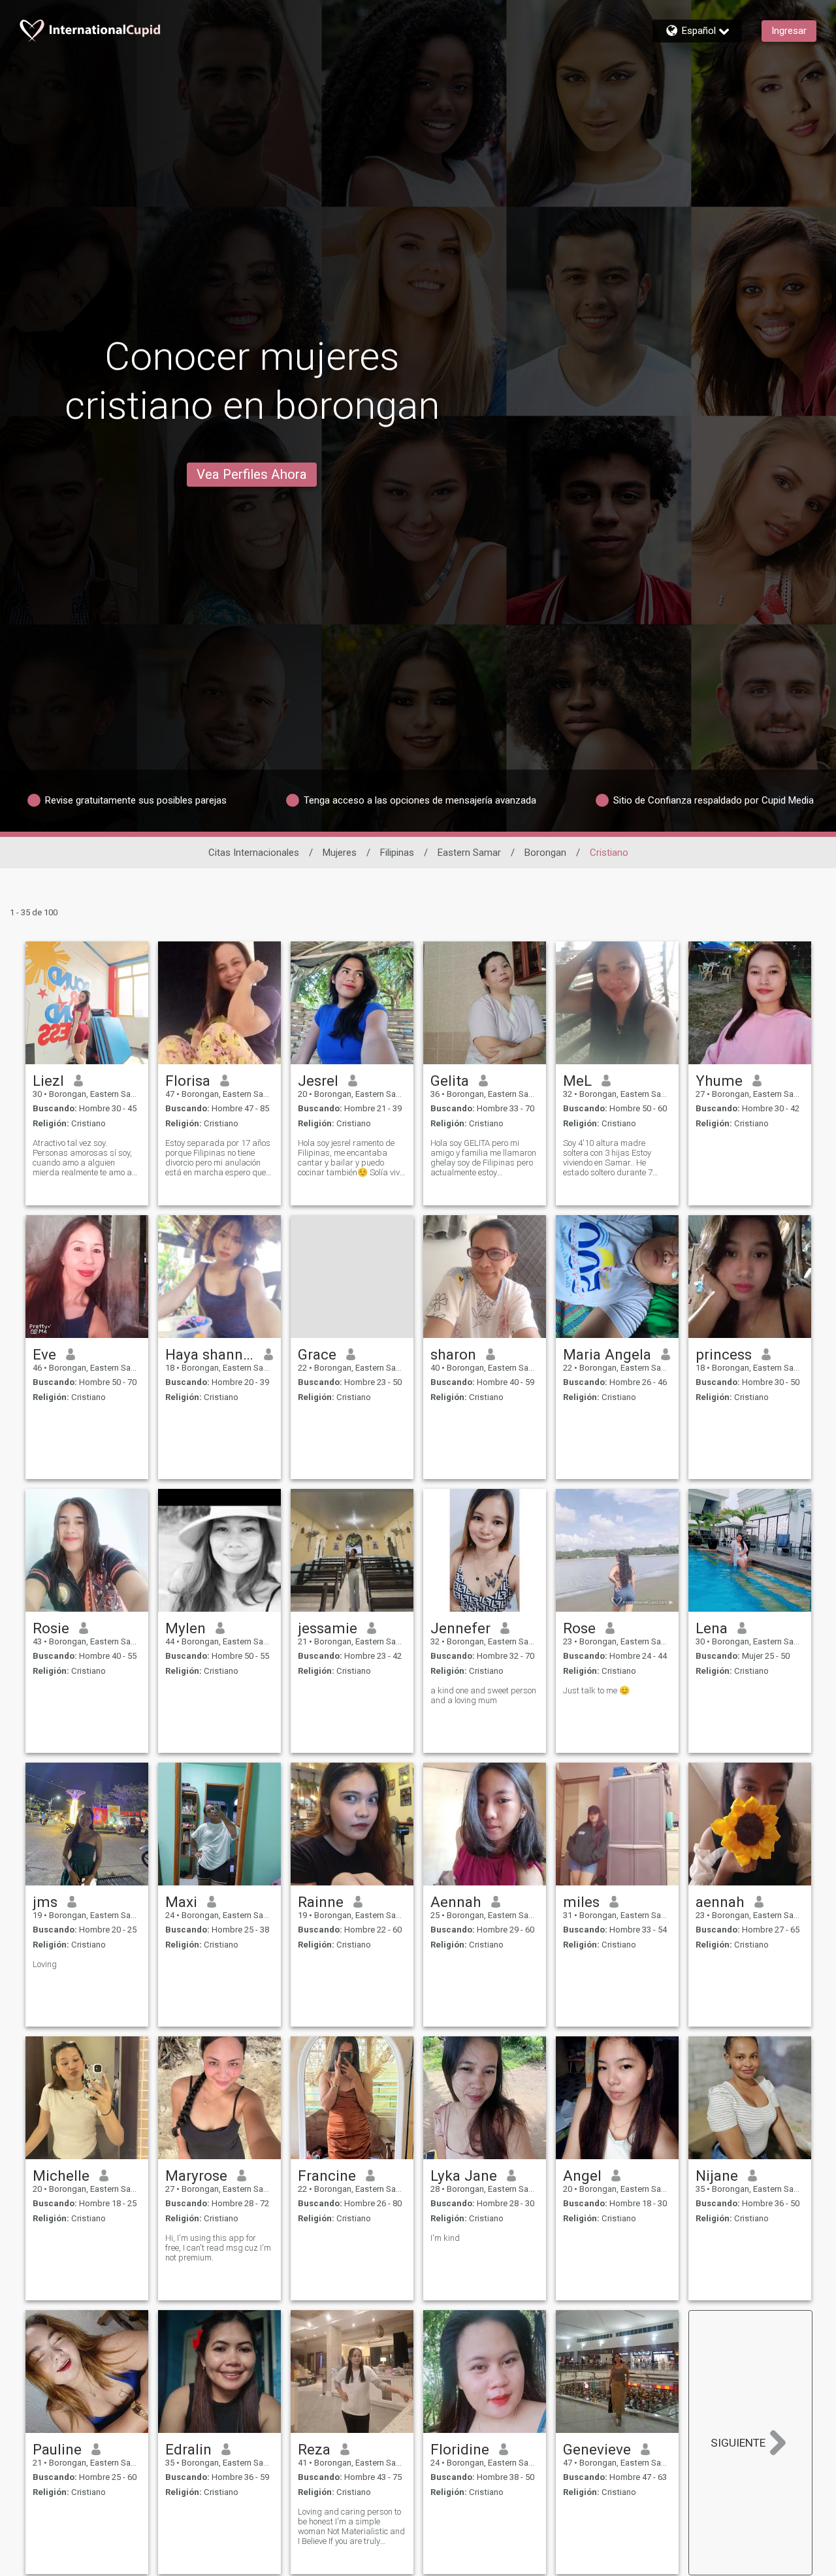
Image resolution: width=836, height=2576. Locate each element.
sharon (453, 1354)
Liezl (48, 1081)
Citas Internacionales (254, 853)
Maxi (181, 1902)
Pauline (57, 2449)
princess (724, 1354)
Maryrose (196, 2176)
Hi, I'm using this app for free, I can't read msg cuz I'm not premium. (218, 2248)
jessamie (328, 1628)
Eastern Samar (469, 853)
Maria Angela (607, 1354)
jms (45, 1902)
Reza (314, 2449)
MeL (577, 1081)
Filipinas (397, 853)
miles (581, 1902)
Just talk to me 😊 (596, 1690)
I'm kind (445, 2238)
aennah (720, 1902)
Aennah (456, 1902)
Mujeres (340, 853)
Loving (45, 1964)
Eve (44, 1354)
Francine (327, 2176)
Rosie (51, 1628)
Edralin (188, 2449)
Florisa (188, 1081)
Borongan (545, 853)
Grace (317, 1354)
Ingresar (789, 31)
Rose (579, 1628)
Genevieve (597, 2449)
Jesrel (318, 1081)
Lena (712, 1628)
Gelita (450, 1081)
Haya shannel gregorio (210, 1354)
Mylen (185, 1628)
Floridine (460, 2449)
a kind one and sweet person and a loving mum (483, 1695)
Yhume (719, 1081)
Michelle (61, 2176)
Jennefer (460, 1628)
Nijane (717, 2176)
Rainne (321, 1902)
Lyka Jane (464, 2176)
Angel (582, 2176)
